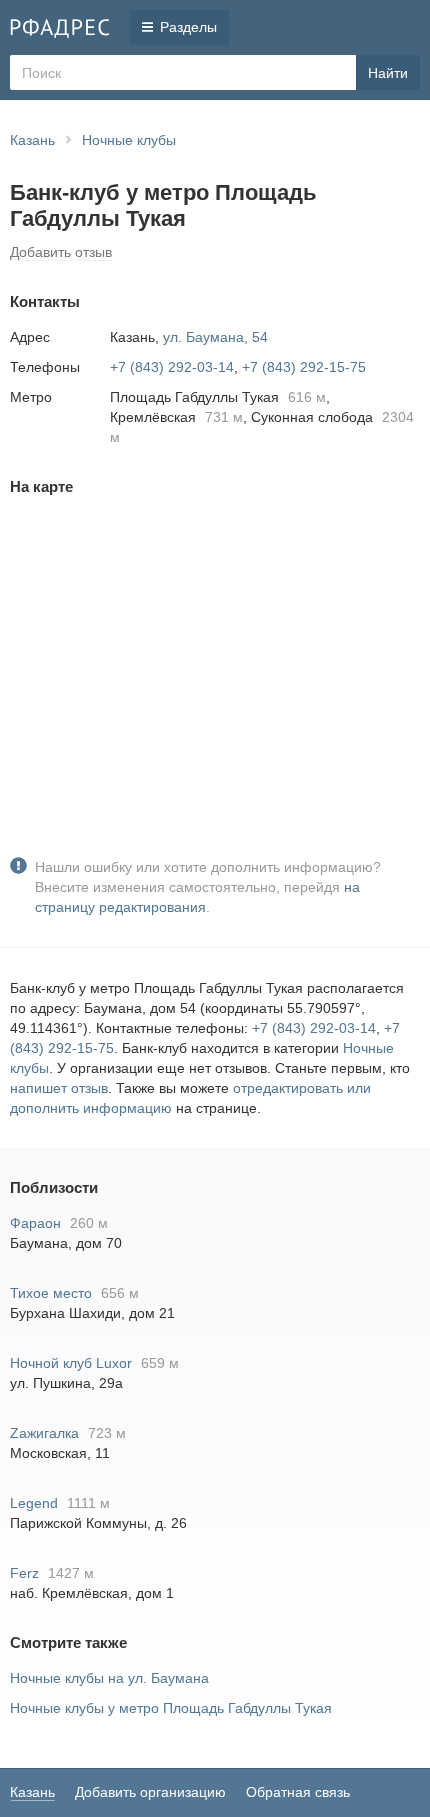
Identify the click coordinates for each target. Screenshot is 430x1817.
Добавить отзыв (61, 252)
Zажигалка (44, 1433)
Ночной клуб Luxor (71, 1363)
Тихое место (51, 1293)
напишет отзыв (59, 1088)
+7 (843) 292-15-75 (304, 367)
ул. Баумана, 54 (215, 337)
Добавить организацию (150, 1792)
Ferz (24, 1573)
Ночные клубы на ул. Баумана (109, 1678)
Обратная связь (298, 1792)
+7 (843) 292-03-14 (172, 367)
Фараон (35, 1223)
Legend (34, 1503)
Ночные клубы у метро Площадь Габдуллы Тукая (171, 1708)
